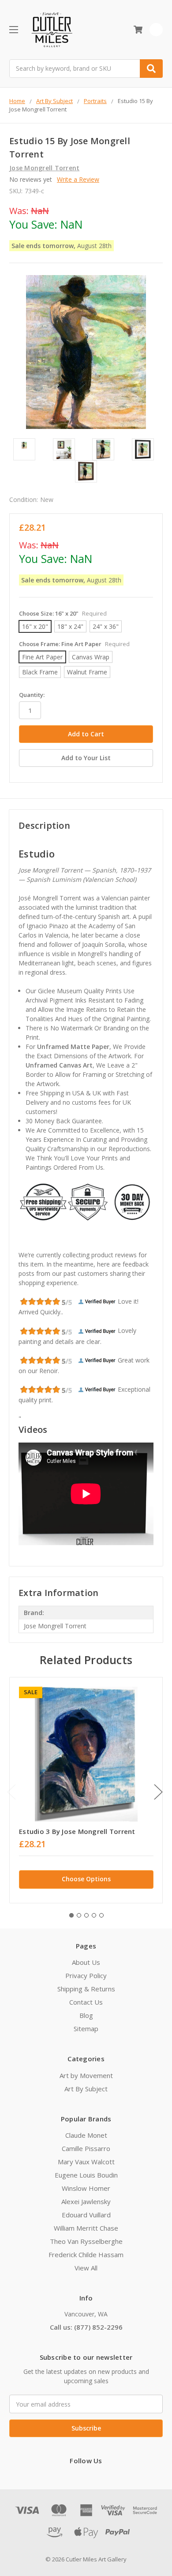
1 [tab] (71, 1915)
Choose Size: (63, 613)
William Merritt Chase (86, 2228)
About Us (86, 1962)
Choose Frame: (74, 644)
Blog (86, 2015)
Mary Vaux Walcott (86, 2162)
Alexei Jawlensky (86, 2201)
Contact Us (86, 2002)
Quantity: (32, 695)
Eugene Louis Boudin (86, 2175)
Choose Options (86, 1879)
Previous (11, 1792)
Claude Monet (86, 2135)
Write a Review (78, 179)
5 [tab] (101, 1915)
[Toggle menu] (13, 29)
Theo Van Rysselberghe (86, 2241)
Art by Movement (86, 2075)
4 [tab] (94, 1915)
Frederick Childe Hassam (86, 2254)
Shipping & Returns (86, 1989)
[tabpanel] (86, 1790)
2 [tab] (79, 1915)
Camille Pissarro (86, 2148)
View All (86, 2268)
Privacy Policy (86, 1975)
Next (158, 1792)
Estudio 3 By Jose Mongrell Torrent (77, 1831)
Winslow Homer (86, 2188)
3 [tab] (86, 1915)
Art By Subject (86, 2089)
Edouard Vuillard (86, 2215)
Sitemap (86, 2029)
